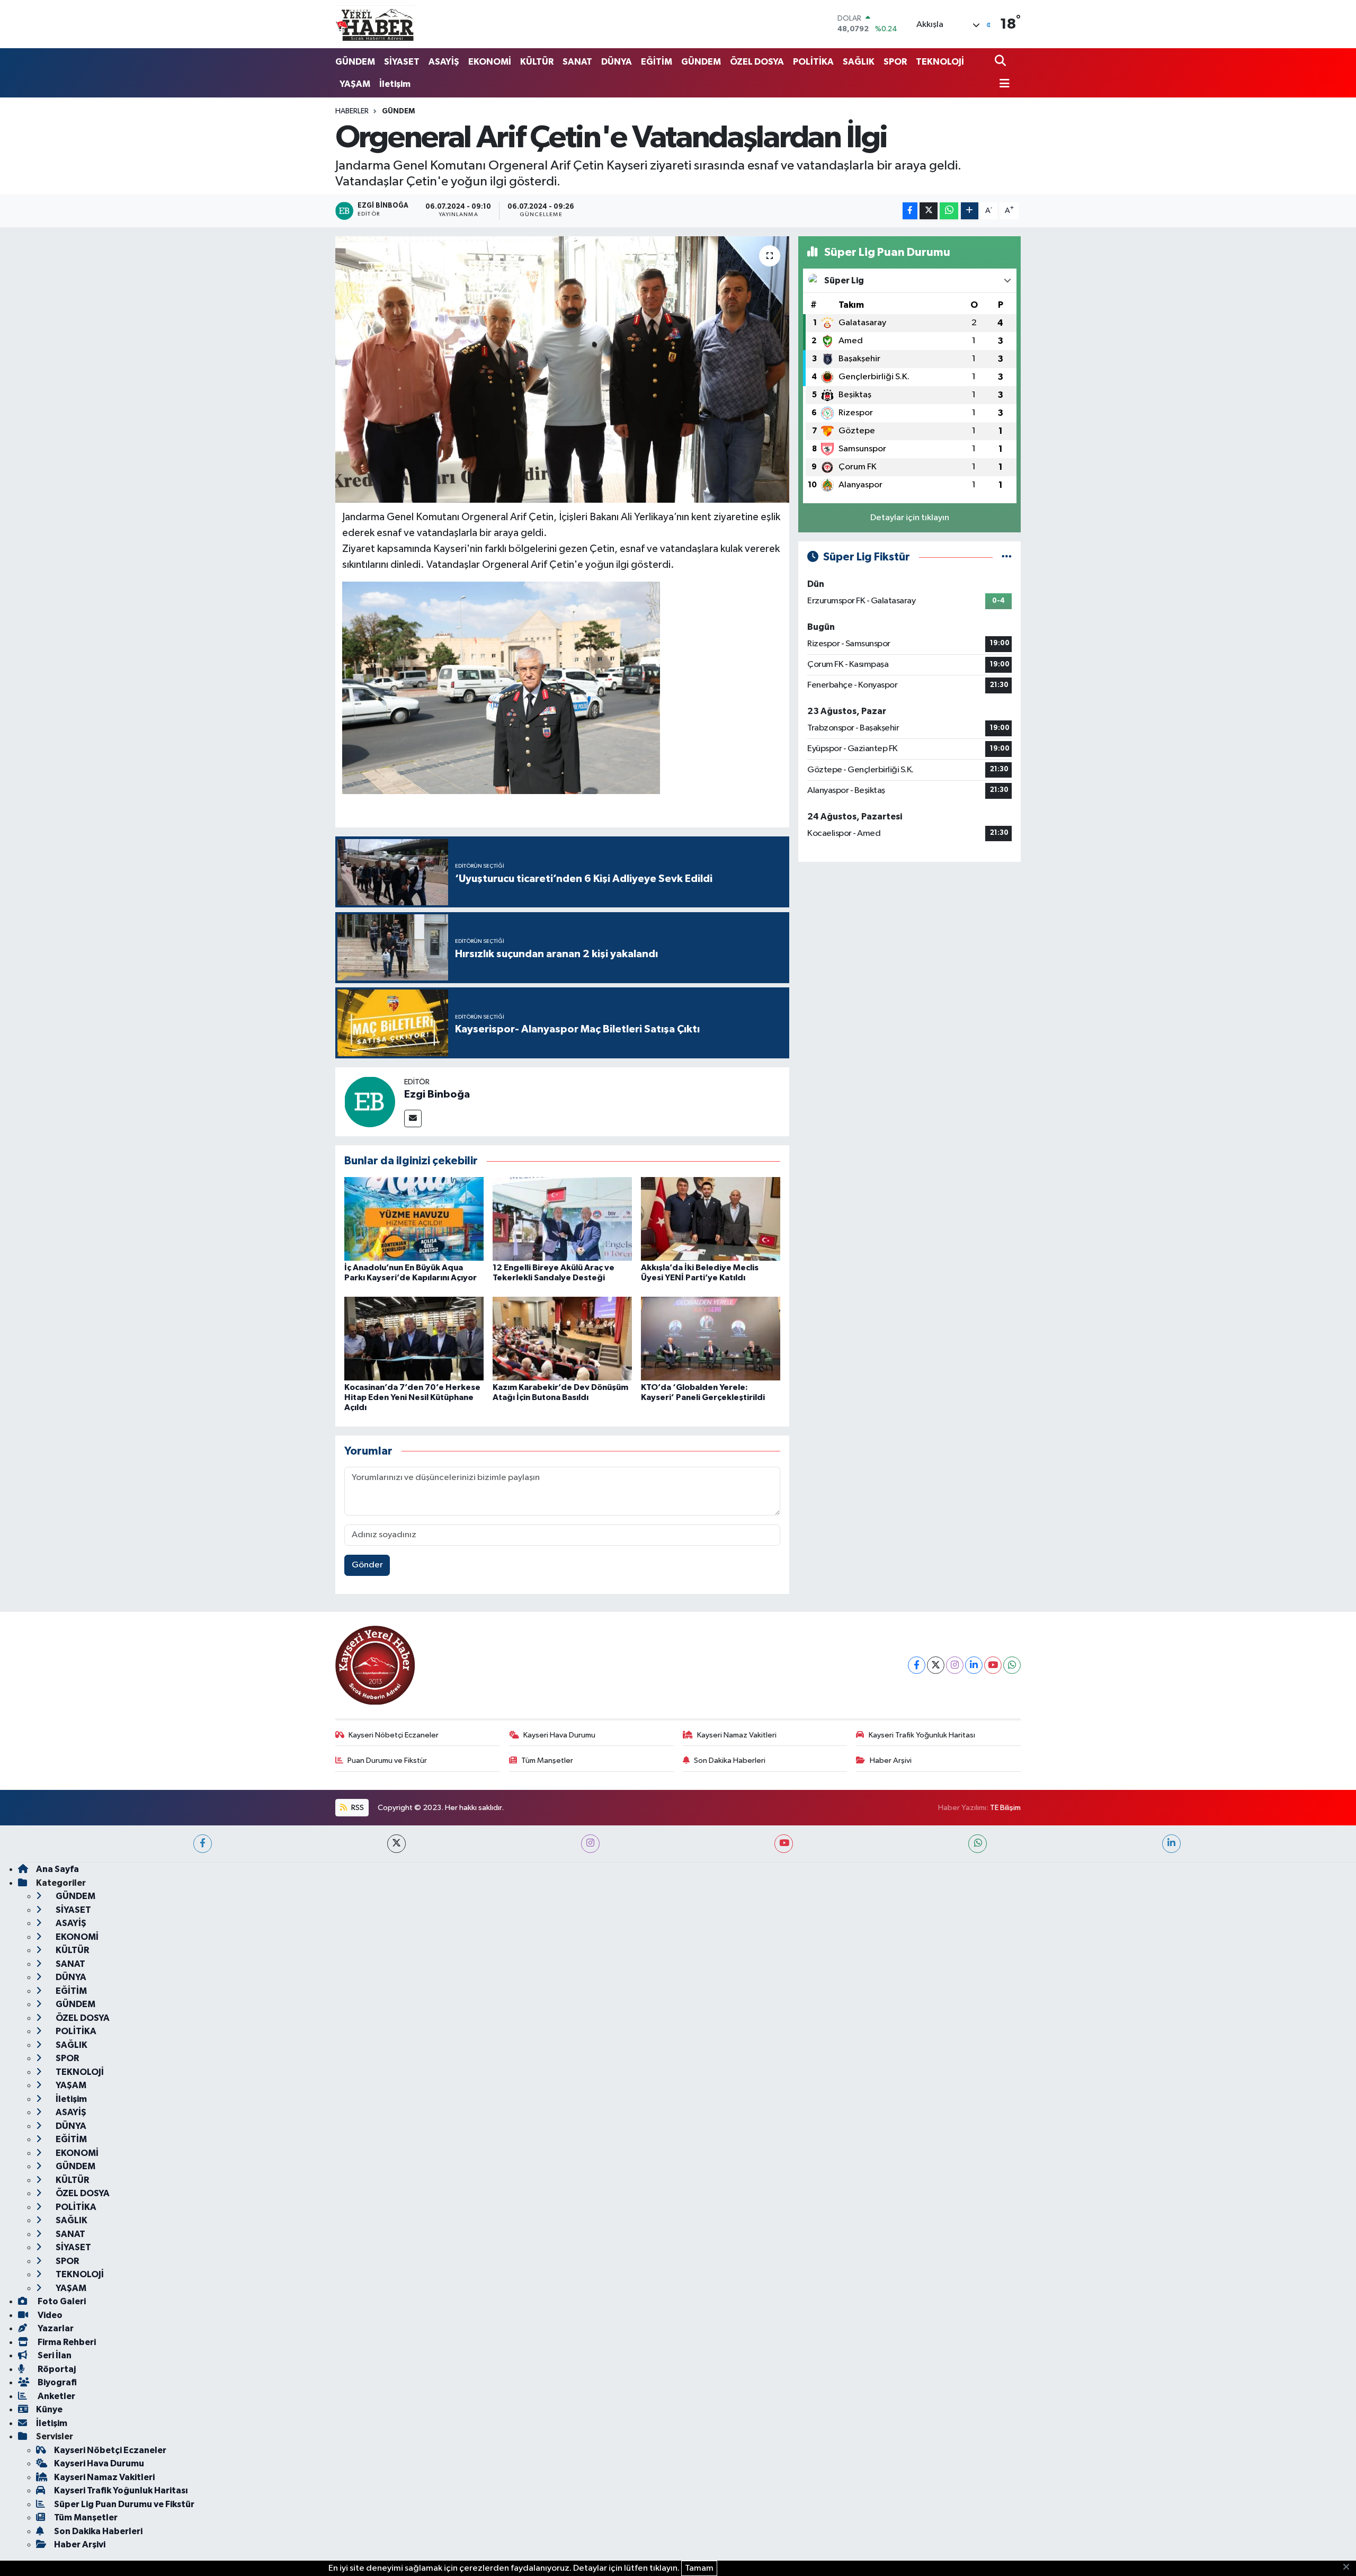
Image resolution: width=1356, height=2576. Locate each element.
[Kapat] (1349, 2568)
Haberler (352, 111)
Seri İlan (54, 2355)
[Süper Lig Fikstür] (1007, 557)
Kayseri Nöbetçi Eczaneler (394, 1735)
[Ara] (1001, 62)
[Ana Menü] (1002, 84)
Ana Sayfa (57, 1869)
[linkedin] (1171, 1844)
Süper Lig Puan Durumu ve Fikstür (124, 2504)
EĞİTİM (657, 62)
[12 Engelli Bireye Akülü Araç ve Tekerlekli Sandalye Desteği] (562, 1219)
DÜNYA (617, 62)
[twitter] (396, 1844)
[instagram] (590, 1844)
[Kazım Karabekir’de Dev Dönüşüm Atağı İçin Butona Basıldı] (562, 1338)
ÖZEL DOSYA (757, 62)
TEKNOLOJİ (940, 62)
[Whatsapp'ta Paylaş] (949, 211)
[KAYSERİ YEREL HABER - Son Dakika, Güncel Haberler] (375, 24)
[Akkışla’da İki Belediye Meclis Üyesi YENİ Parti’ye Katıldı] (711, 1219)
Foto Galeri (61, 2301)
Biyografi (56, 2382)
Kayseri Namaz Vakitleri (737, 1735)
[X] (936, 1665)
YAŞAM (355, 84)
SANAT (577, 62)
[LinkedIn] (974, 1665)
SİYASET (402, 62)
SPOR (895, 62)
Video (49, 2315)
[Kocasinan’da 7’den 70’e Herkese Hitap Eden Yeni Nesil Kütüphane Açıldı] (414, 1338)
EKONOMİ (490, 62)
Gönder (367, 1565)
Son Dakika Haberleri (730, 1761)
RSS (357, 1808)
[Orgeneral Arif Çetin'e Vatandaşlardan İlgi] (562, 369)
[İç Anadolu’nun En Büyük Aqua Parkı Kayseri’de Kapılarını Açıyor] (414, 1219)
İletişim (395, 84)
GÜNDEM (355, 62)
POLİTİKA (813, 62)
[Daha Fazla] (970, 211)
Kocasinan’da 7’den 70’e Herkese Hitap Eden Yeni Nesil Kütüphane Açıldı (412, 1397)
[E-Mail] (413, 1118)
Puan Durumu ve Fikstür (387, 1761)
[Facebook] (917, 1665)
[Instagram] (955, 1665)
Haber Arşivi (891, 1761)
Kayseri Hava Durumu (559, 1735)
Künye (49, 2409)
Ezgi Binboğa (437, 1094)
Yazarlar (55, 2328)
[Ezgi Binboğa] (370, 1102)
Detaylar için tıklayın (910, 518)
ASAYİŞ (444, 62)
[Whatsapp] (1012, 1665)
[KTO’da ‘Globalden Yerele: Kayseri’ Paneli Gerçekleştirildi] (711, 1338)
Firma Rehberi (66, 2342)
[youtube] (784, 1844)
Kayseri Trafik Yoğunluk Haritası (922, 1735)
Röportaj (56, 2369)
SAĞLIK (859, 62)
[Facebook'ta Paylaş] (910, 211)
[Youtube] (993, 1665)
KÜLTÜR (537, 62)
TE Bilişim (1005, 1808)
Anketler (56, 2396)
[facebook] (203, 1844)
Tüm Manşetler (547, 1761)
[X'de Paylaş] (929, 211)
